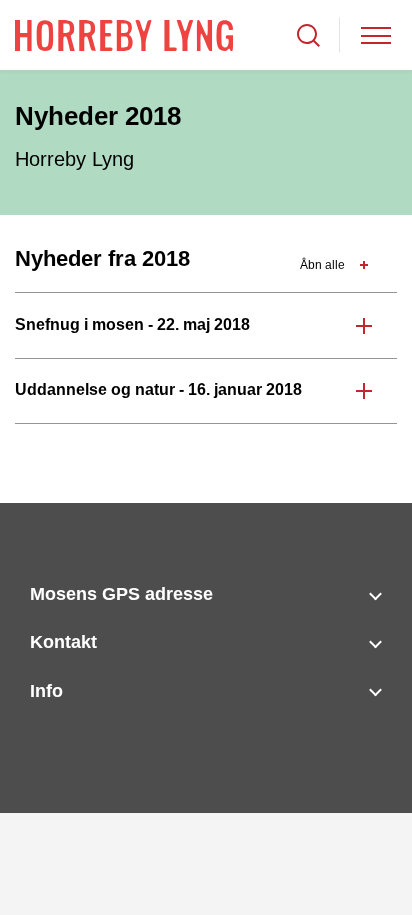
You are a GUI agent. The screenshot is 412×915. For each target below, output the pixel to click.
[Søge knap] (308, 35)
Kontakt (63, 642)
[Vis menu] (376, 35)
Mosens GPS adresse (121, 594)
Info (46, 691)
